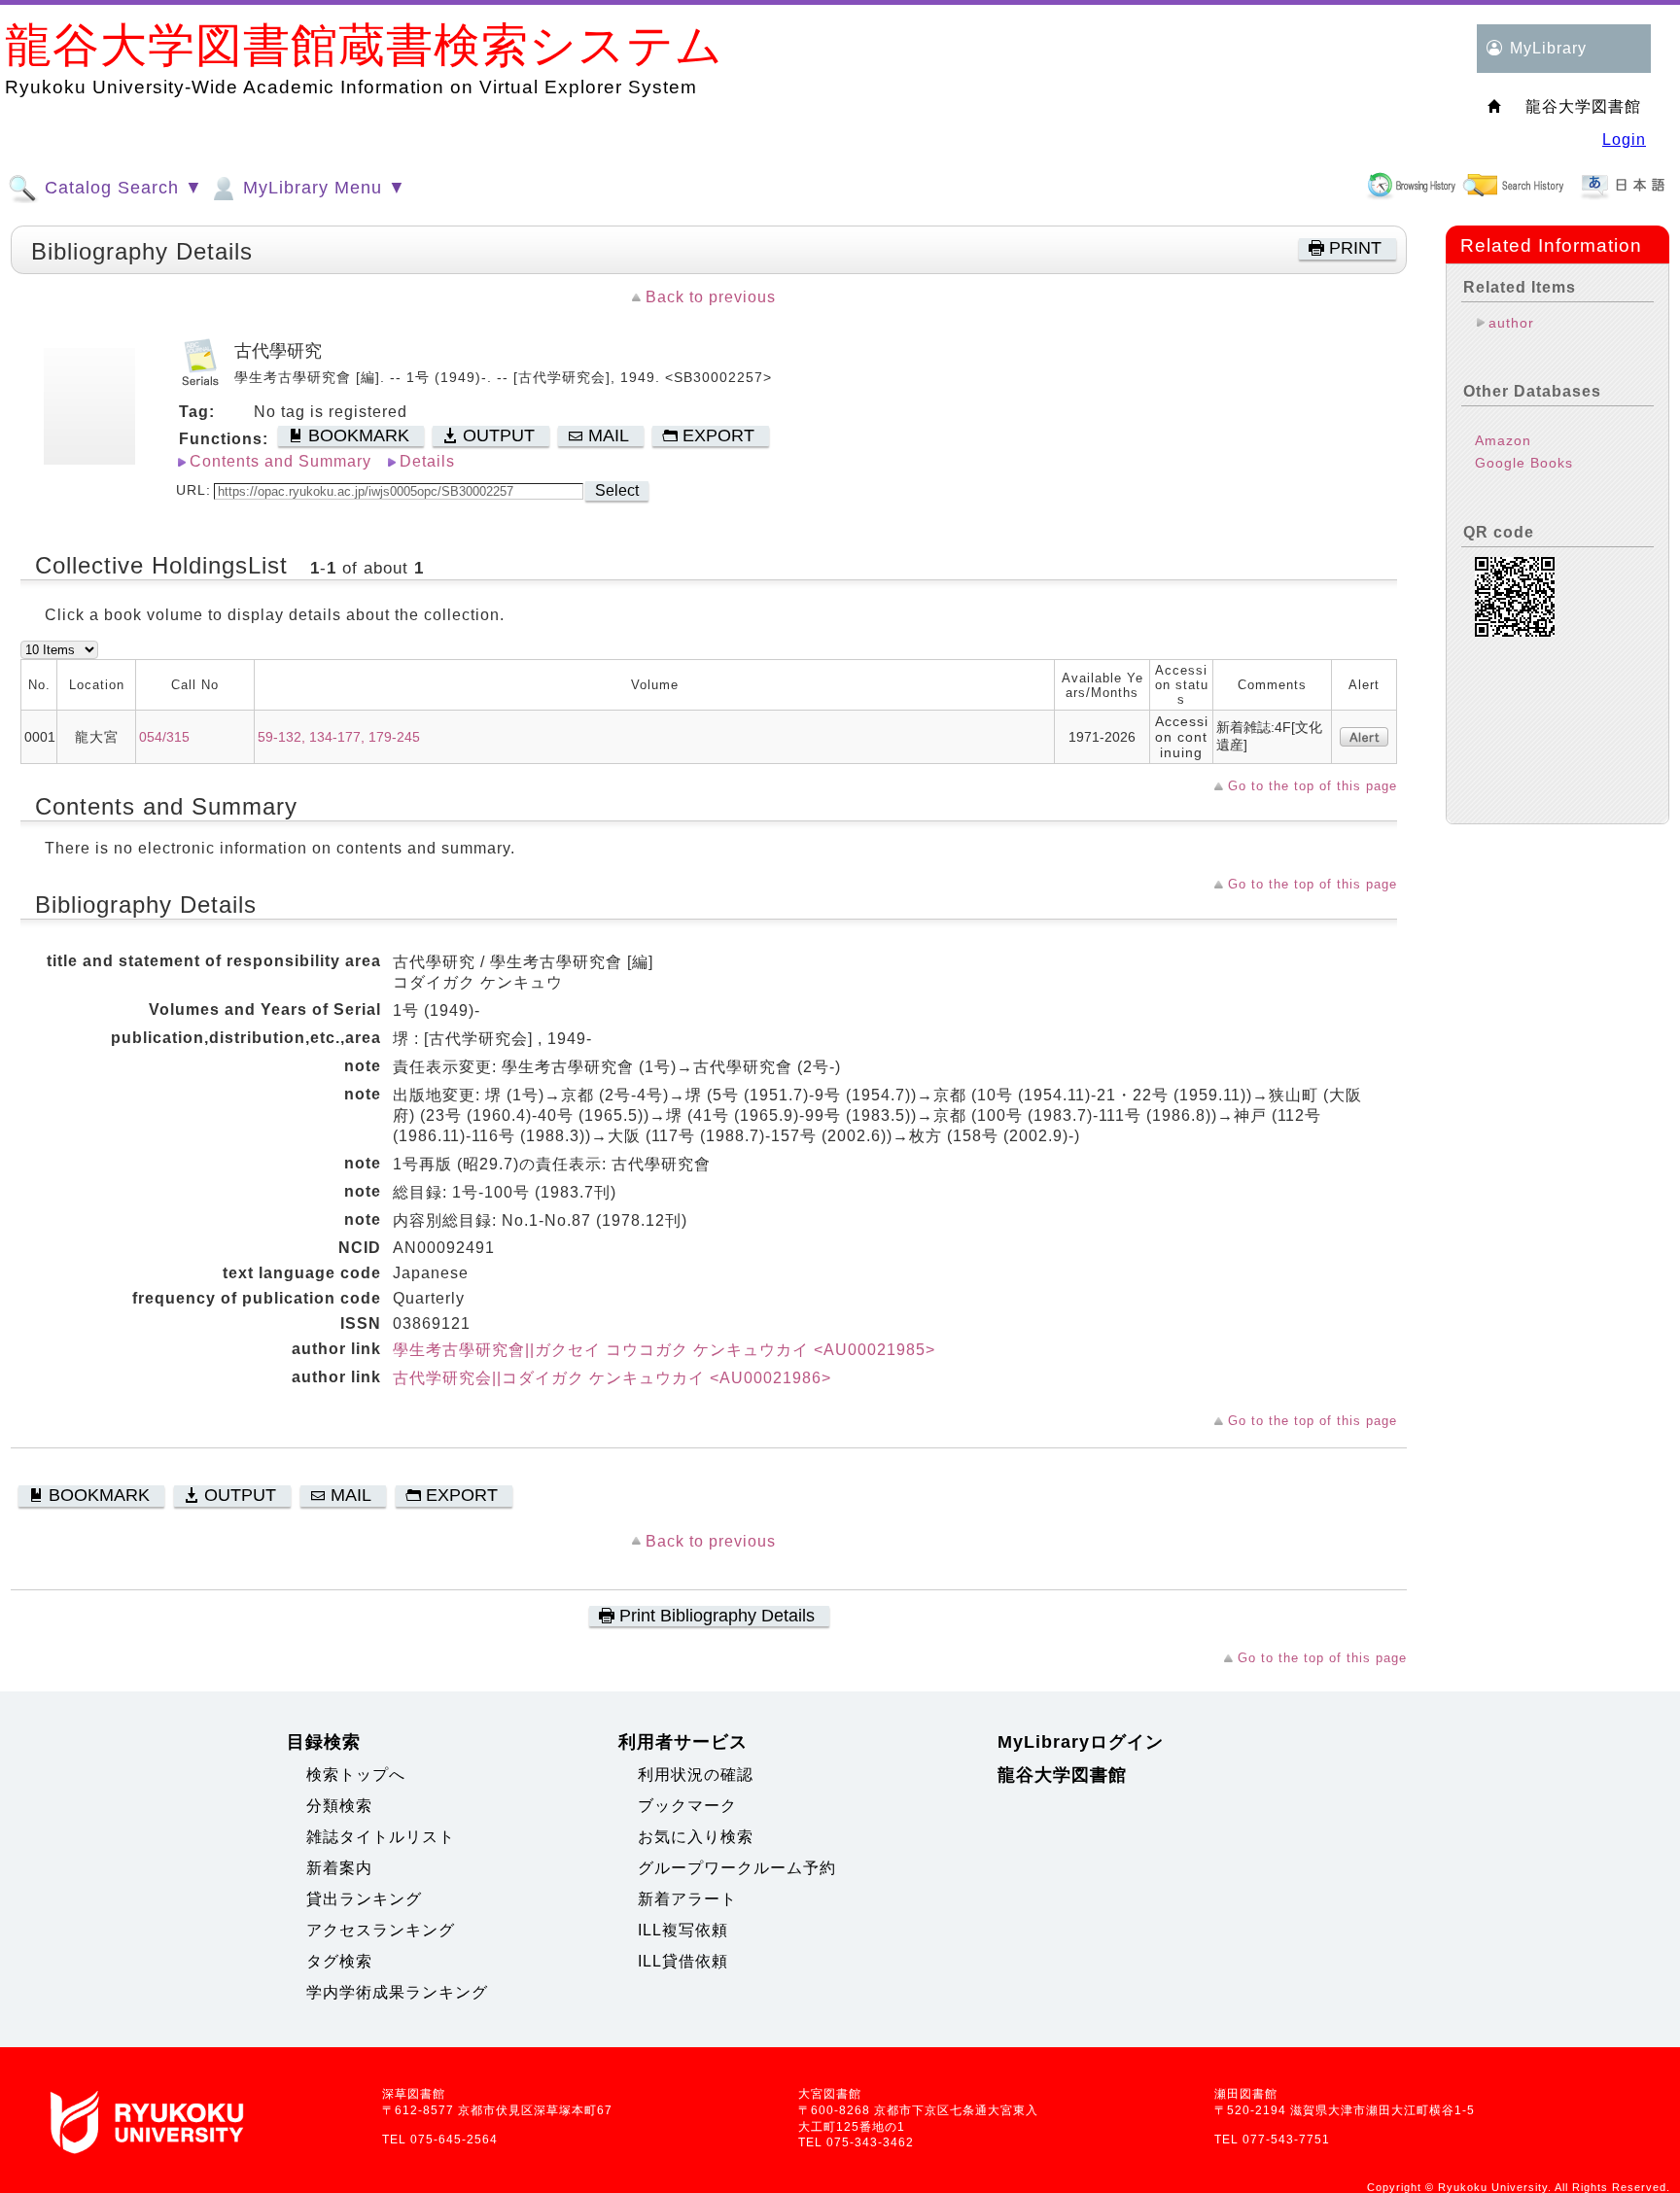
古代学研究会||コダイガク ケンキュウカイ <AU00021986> (612, 1378)
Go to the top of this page (1312, 786)
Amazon (1503, 440)
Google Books (1524, 463)
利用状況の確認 (696, 1775)
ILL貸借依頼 (683, 1961)
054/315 (164, 737)
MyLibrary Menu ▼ (322, 188)
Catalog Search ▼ (121, 188)
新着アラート (687, 1899)
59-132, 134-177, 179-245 (339, 737)
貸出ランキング (364, 1899)
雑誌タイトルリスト (381, 1837)
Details (427, 461)
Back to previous (711, 297)
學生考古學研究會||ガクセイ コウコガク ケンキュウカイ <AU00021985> (664, 1350)
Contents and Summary (280, 461)
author (1511, 323)
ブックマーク (687, 1806)
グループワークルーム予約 (737, 1868)
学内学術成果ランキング (397, 1992)
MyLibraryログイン (1081, 1742)
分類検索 (339, 1806)
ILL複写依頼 (683, 1930)
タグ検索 (339, 1961)
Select (617, 490)
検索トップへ (356, 1775)
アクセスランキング (381, 1930)
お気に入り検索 (696, 1837)
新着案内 (339, 1868)
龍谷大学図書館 (1062, 1775)
